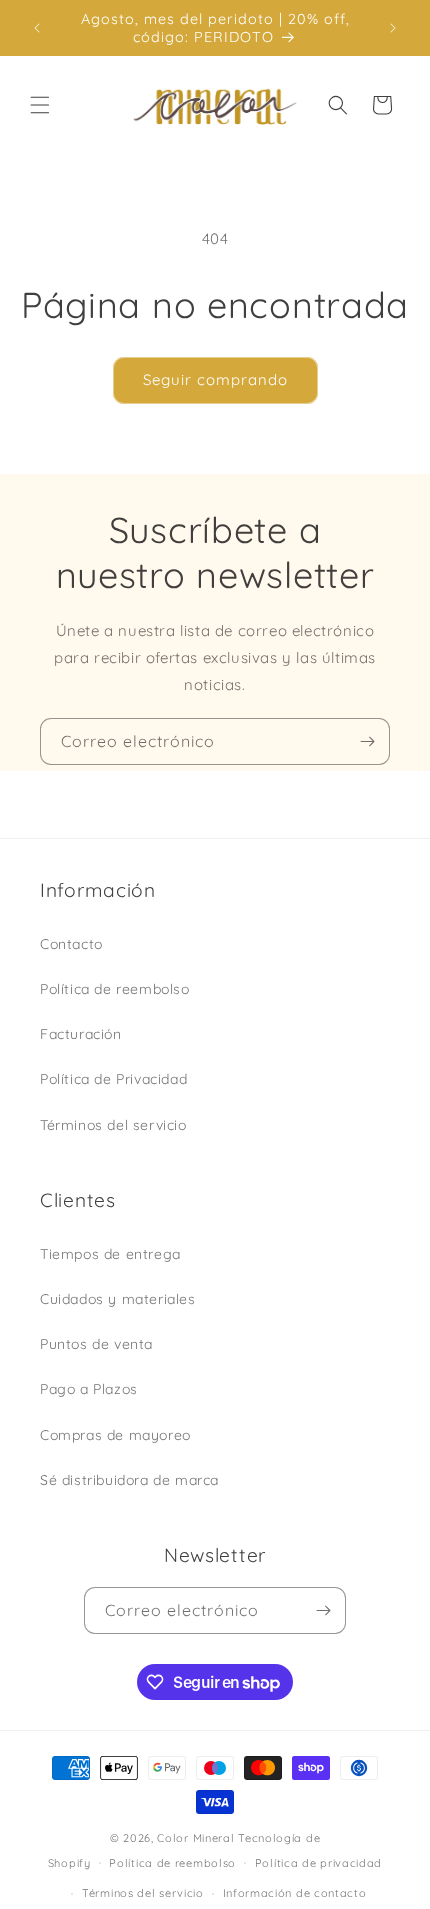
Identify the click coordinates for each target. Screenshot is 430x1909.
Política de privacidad (318, 1863)
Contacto (71, 944)
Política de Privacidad (113, 1079)
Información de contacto (295, 1893)
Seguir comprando (215, 379)
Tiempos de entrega (110, 1254)
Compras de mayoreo (115, 1435)
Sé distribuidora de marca (129, 1480)
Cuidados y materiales (118, 1299)
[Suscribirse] (367, 741)
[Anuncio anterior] (37, 28)
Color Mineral (195, 1838)
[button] (40, 105)
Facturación (81, 1034)
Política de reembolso (115, 989)
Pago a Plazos (89, 1389)
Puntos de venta (96, 1344)
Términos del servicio (113, 1125)
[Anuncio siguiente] (393, 28)
